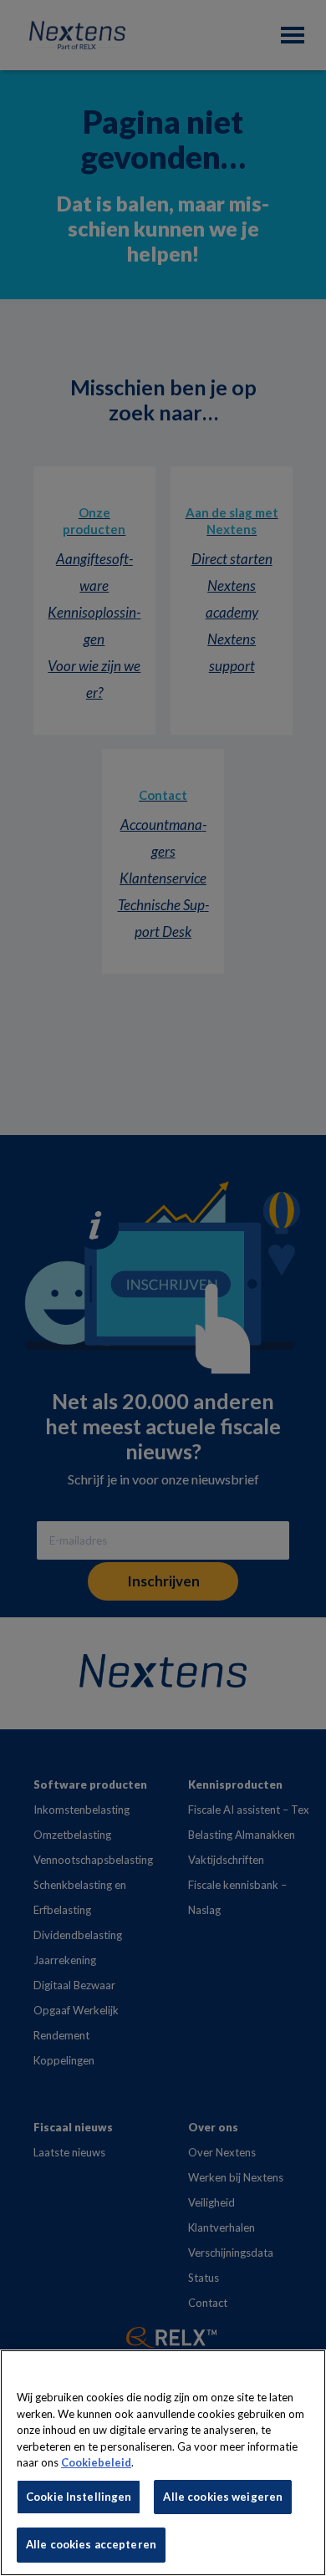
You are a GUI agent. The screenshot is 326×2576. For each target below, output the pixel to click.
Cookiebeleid (96, 2462)
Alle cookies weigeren (223, 2497)
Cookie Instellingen (79, 2497)
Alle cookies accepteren (91, 2544)
